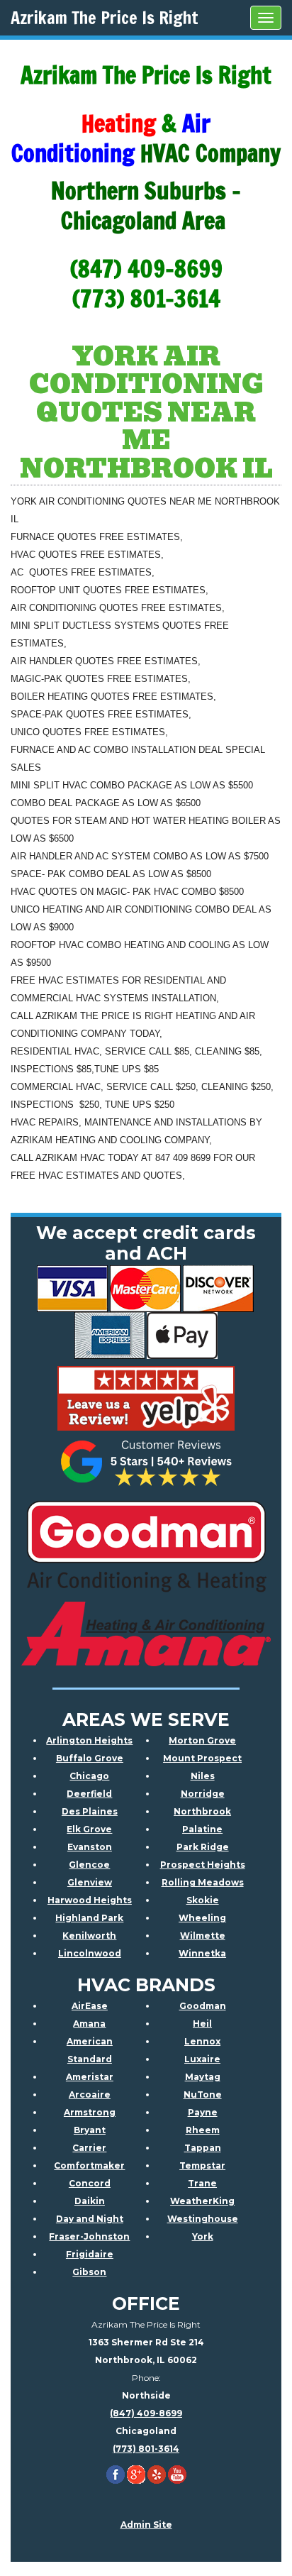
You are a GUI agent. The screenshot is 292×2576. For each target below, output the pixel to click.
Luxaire (202, 2059)
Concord (90, 2183)
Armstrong (90, 2112)
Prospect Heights (203, 1865)
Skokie (203, 1900)
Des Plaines (90, 1811)
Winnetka (202, 1953)
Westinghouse (203, 2219)
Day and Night (90, 2219)
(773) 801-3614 (146, 2449)
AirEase (90, 2006)
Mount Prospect (202, 1758)
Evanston (90, 1847)
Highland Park (89, 1918)
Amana (89, 2024)
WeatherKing (202, 2201)
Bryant (90, 2130)
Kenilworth (89, 1936)
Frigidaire (90, 2254)
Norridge (203, 1794)
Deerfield (89, 1794)
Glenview (90, 1882)
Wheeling (202, 1918)
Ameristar (90, 2077)
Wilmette (203, 1936)
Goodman (203, 2006)
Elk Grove (89, 1829)
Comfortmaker (89, 2165)
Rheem (203, 2130)
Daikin (90, 2201)
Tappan (203, 2148)
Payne (203, 2112)
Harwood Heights (90, 1900)
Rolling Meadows (203, 1882)
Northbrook (202, 1811)
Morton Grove (202, 1740)
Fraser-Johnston (89, 2236)
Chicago (89, 1776)
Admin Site (146, 2525)
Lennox (202, 2041)
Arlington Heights (89, 1740)
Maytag (203, 2077)
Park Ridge (203, 1847)
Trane (202, 2183)
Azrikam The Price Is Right (105, 18)
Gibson (89, 2272)
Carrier (89, 2148)
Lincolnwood (90, 1953)
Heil (202, 2024)
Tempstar (202, 2165)
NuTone (203, 2095)
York (203, 2236)
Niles (203, 1776)
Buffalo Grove (90, 1758)
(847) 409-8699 (146, 2413)
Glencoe (89, 1865)
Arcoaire (90, 2095)
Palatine (202, 1829)
